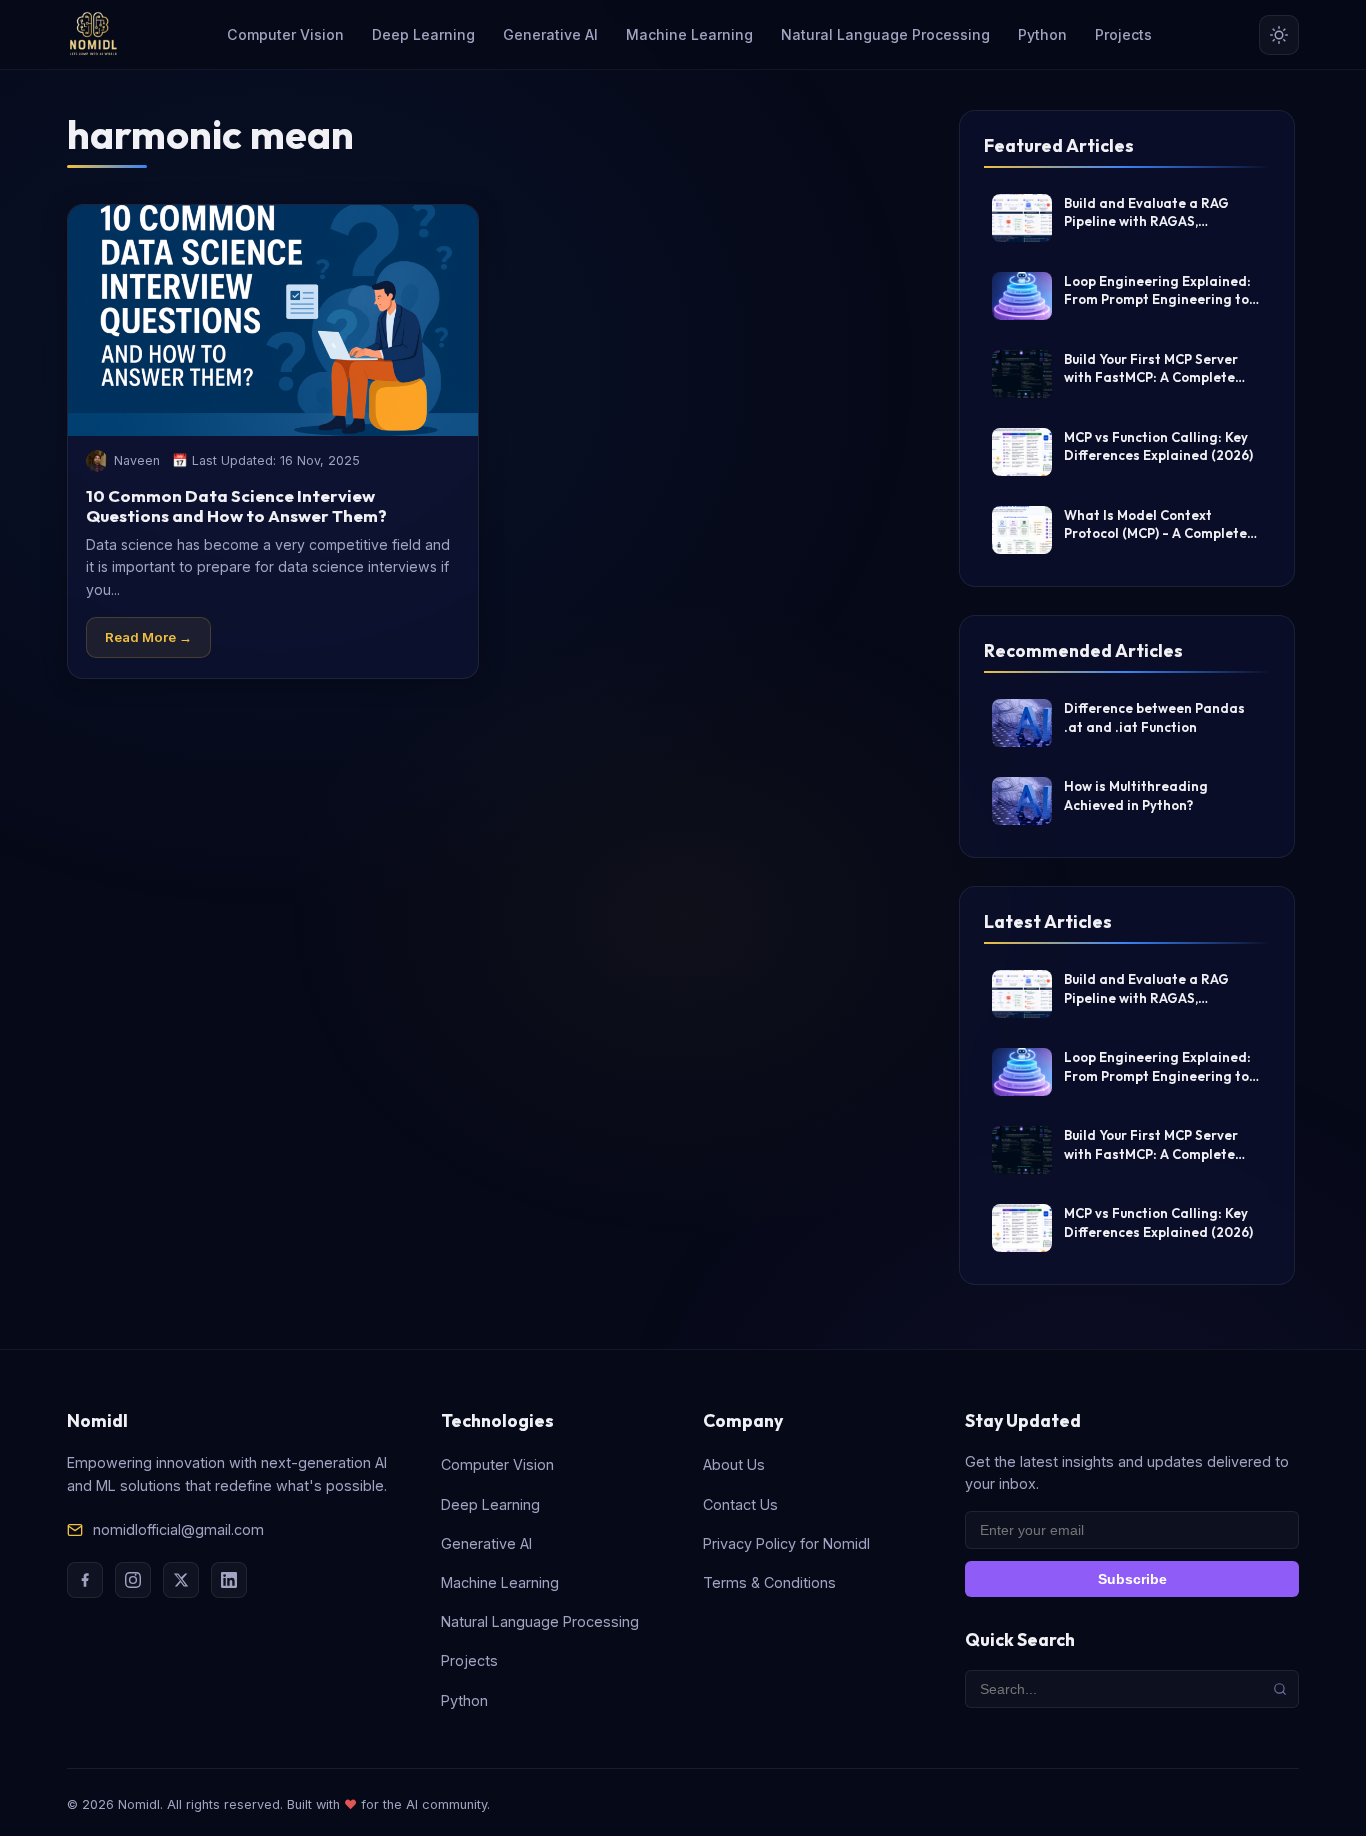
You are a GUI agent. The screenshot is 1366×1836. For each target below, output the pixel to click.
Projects (1123, 34)
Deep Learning (423, 34)
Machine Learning (689, 34)
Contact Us (740, 1504)
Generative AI (550, 34)
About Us (734, 1464)
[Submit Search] (1280, 1689)
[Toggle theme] (1279, 35)
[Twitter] (181, 1580)
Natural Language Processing (885, 34)
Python (1042, 34)
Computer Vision (285, 34)
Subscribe (1132, 1579)
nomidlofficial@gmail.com (178, 1529)
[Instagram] (133, 1580)
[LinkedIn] (229, 1580)
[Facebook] (85, 1580)
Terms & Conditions (769, 1582)
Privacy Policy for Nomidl (786, 1543)
